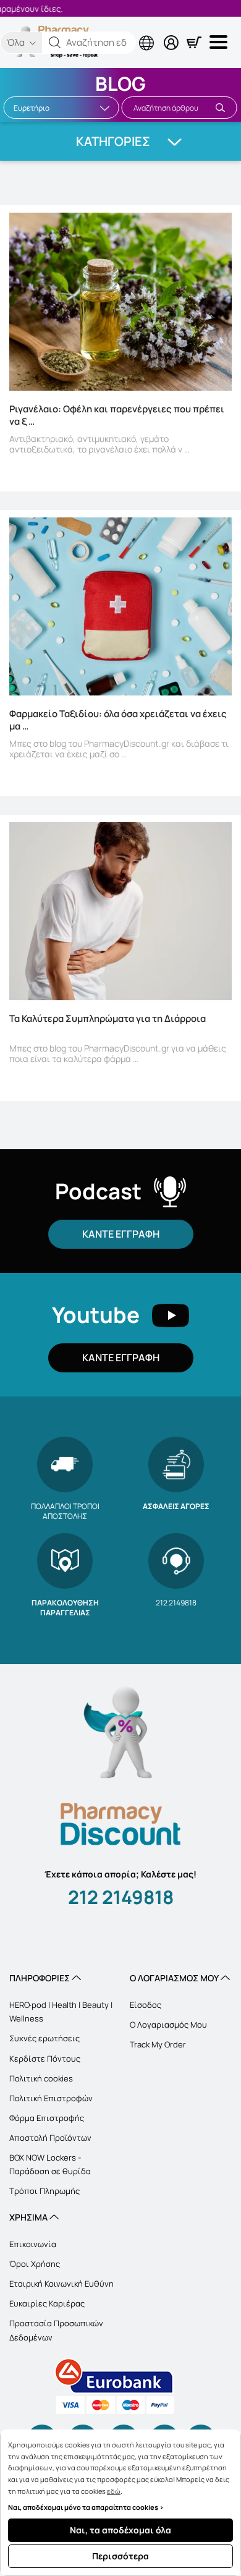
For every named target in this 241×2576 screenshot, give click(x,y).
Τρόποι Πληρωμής (44, 2191)
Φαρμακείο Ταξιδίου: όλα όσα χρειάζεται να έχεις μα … (118, 720)
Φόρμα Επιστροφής (47, 2118)
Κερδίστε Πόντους (45, 2059)
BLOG (120, 83)
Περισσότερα (120, 2556)
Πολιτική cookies (41, 2078)
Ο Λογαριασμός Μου (168, 2025)
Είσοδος (146, 2005)
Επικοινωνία (33, 2244)
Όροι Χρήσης (35, 2264)
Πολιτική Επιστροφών (51, 2098)
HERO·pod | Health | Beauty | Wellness (61, 2012)
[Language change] (96, 33)
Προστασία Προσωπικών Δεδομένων (56, 2330)
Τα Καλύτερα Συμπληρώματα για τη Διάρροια (108, 1019)
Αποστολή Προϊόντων (50, 2138)
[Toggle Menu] (221, 42)
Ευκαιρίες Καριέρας (47, 2303)
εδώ (114, 2491)
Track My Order (158, 2044)
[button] (55, 43)
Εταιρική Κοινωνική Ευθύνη (61, 2284)
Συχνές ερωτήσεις (44, 2038)
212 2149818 (121, 1897)
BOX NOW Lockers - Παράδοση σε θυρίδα (50, 2164)
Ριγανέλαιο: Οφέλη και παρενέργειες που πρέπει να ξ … (117, 415)
